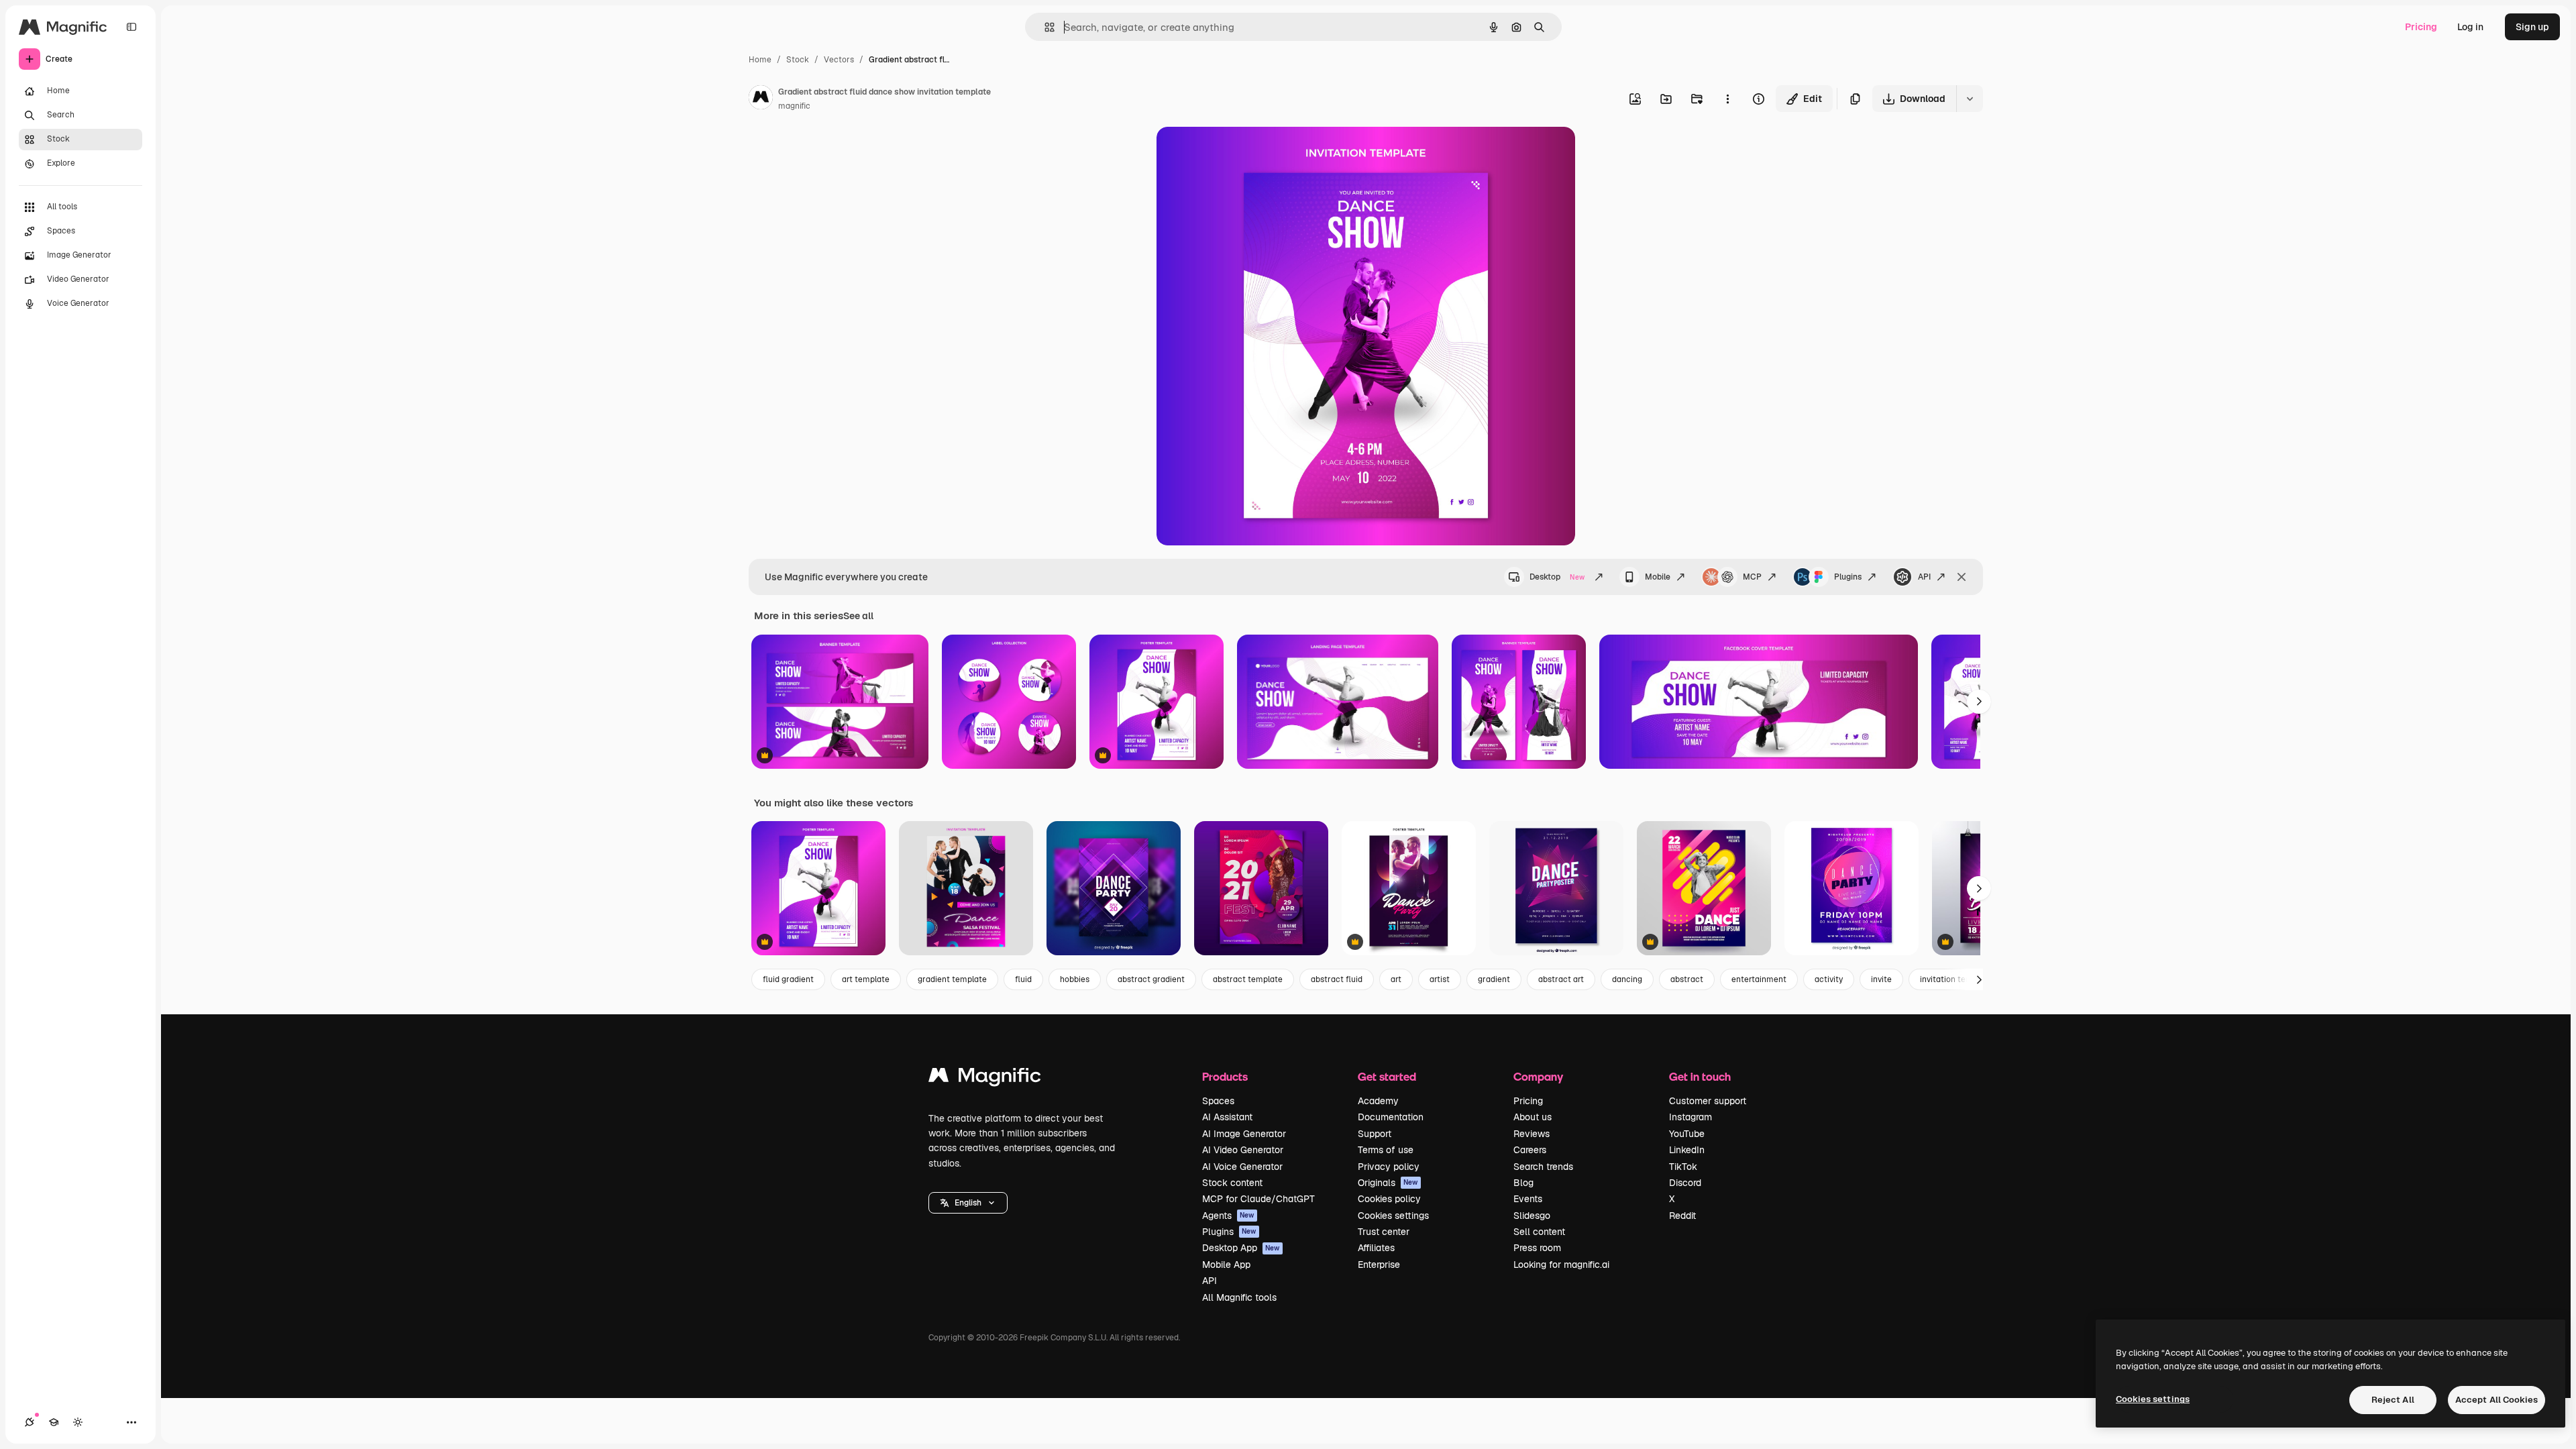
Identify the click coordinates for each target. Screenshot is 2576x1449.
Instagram (1690, 1117)
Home (760, 60)
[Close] (1962, 577)
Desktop (1557, 577)
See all (858, 616)
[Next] (1979, 702)
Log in (2470, 27)
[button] (968, 1203)
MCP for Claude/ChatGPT (1258, 1199)
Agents (1228, 1216)
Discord (1685, 1183)
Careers (1530, 1150)
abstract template (1248, 979)
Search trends (1543, 1167)
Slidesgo (1532, 1216)
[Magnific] (985, 1078)
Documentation (1391, 1117)
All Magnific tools (1239, 1297)
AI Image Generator (1244, 1134)
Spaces (1218, 1101)
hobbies (1075, 979)
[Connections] (30, 1422)
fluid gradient (788, 979)
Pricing (2421, 27)
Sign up (2532, 27)
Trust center (1384, 1232)
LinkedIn (1687, 1150)
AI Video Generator (1243, 1150)
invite (1881, 979)
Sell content (1539, 1232)
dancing (1627, 979)
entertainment (1759, 979)
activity (1829, 979)
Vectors (839, 60)
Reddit (1682, 1216)
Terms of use (1386, 1150)
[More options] (1727, 99)
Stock (798, 60)
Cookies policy (1389, 1199)
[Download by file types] (1970, 99)
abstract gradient (1151, 979)
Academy (1378, 1101)
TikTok (1683, 1167)
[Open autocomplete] (1044, 27)
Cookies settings (1393, 1216)
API (1924, 577)
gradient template (952, 979)
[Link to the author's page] (761, 99)
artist (1440, 979)
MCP (1752, 577)
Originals (1388, 1183)
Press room (1537, 1248)
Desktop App (1241, 1248)
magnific (794, 106)
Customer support (1708, 1101)
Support (1375, 1134)
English (968, 1203)
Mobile (1658, 577)
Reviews (1532, 1134)
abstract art (1561, 979)
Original (1242, 153)
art (1396, 979)
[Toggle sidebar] (131, 27)
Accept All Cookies (2497, 1400)
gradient (1494, 979)
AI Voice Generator (1242, 1167)
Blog (1523, 1183)
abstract (1687, 979)
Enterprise (1379, 1265)
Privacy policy (1389, 1167)
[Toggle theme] (78, 1422)
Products (1225, 1076)
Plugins (1848, 577)
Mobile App (1226, 1265)
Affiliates (1376, 1248)
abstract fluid (1337, 979)
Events (1528, 1199)
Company (1538, 1076)
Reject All (2393, 1400)
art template (866, 979)
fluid (1023, 979)
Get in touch (1700, 1076)
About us (1533, 1117)
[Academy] (54, 1422)
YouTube (1687, 1134)
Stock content (1232, 1183)
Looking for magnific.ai (1561, 1265)
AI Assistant (1227, 1117)
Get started (1387, 1076)
